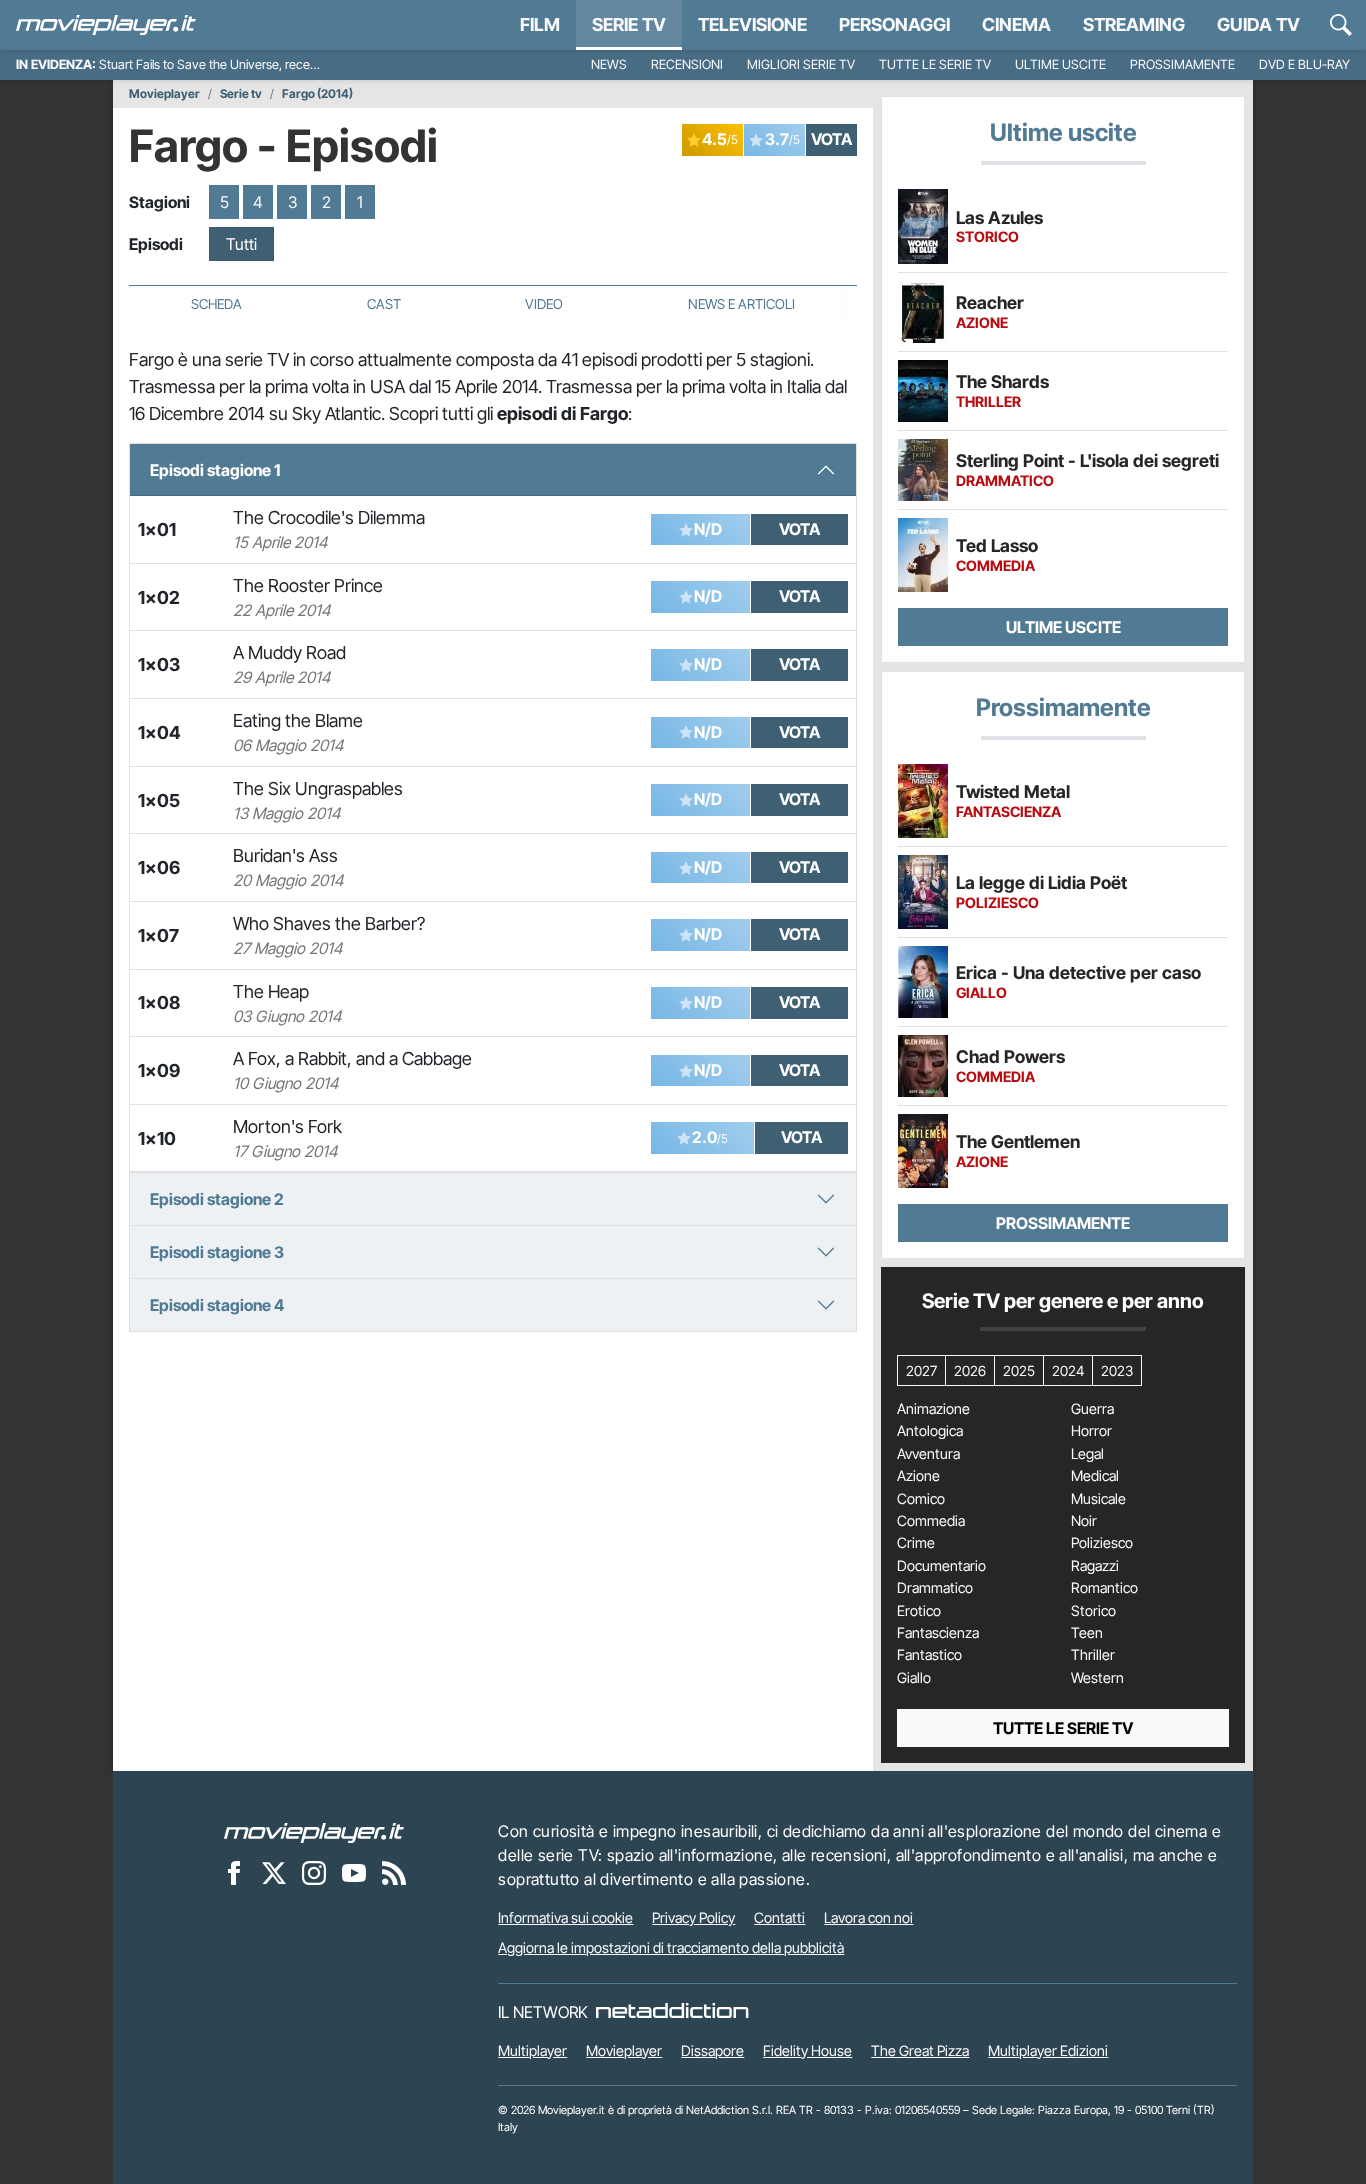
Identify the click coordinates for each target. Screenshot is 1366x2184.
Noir (1084, 1521)
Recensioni (687, 64)
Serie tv (241, 94)
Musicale (1098, 1499)
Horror (1091, 1431)
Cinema (1016, 24)
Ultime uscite (1060, 64)
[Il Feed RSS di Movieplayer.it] (394, 1872)
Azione (918, 1476)
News (609, 64)
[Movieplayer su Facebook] (234, 1872)
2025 (1019, 1370)
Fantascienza (938, 1633)
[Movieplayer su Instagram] (314, 1872)
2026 (970, 1370)
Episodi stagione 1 (215, 470)
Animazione (933, 1409)
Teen (1087, 1633)
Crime (916, 1543)
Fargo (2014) (317, 94)
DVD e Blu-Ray (1304, 64)
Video (544, 304)
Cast (384, 304)
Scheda (216, 304)
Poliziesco (1102, 1543)
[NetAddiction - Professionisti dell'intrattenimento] (672, 2012)
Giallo (914, 1678)
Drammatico (935, 1588)
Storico (1093, 1611)
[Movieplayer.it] (106, 25)
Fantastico (929, 1655)
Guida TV (1258, 24)
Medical (1095, 1476)
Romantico (1104, 1588)
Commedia (931, 1521)
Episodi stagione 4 (217, 1305)
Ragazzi (1095, 1566)
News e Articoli (741, 304)
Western (1097, 1678)
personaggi (894, 24)
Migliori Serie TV (801, 64)
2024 (1068, 1370)
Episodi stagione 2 (217, 1199)
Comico (921, 1499)
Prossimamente (1182, 64)
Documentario (941, 1566)
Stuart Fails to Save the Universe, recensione (222, 64)
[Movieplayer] (314, 1831)
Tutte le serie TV (935, 64)
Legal (1087, 1454)
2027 (921, 1370)
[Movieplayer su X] (274, 1872)
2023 (1117, 1370)
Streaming (1134, 24)
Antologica (930, 1431)
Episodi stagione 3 (217, 1252)
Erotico (919, 1611)
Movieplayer (164, 94)
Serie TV (629, 24)
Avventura (928, 1454)
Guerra (1092, 1409)
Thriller (1093, 1655)
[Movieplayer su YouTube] (354, 1872)
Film (540, 24)
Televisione (752, 24)
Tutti (241, 244)
